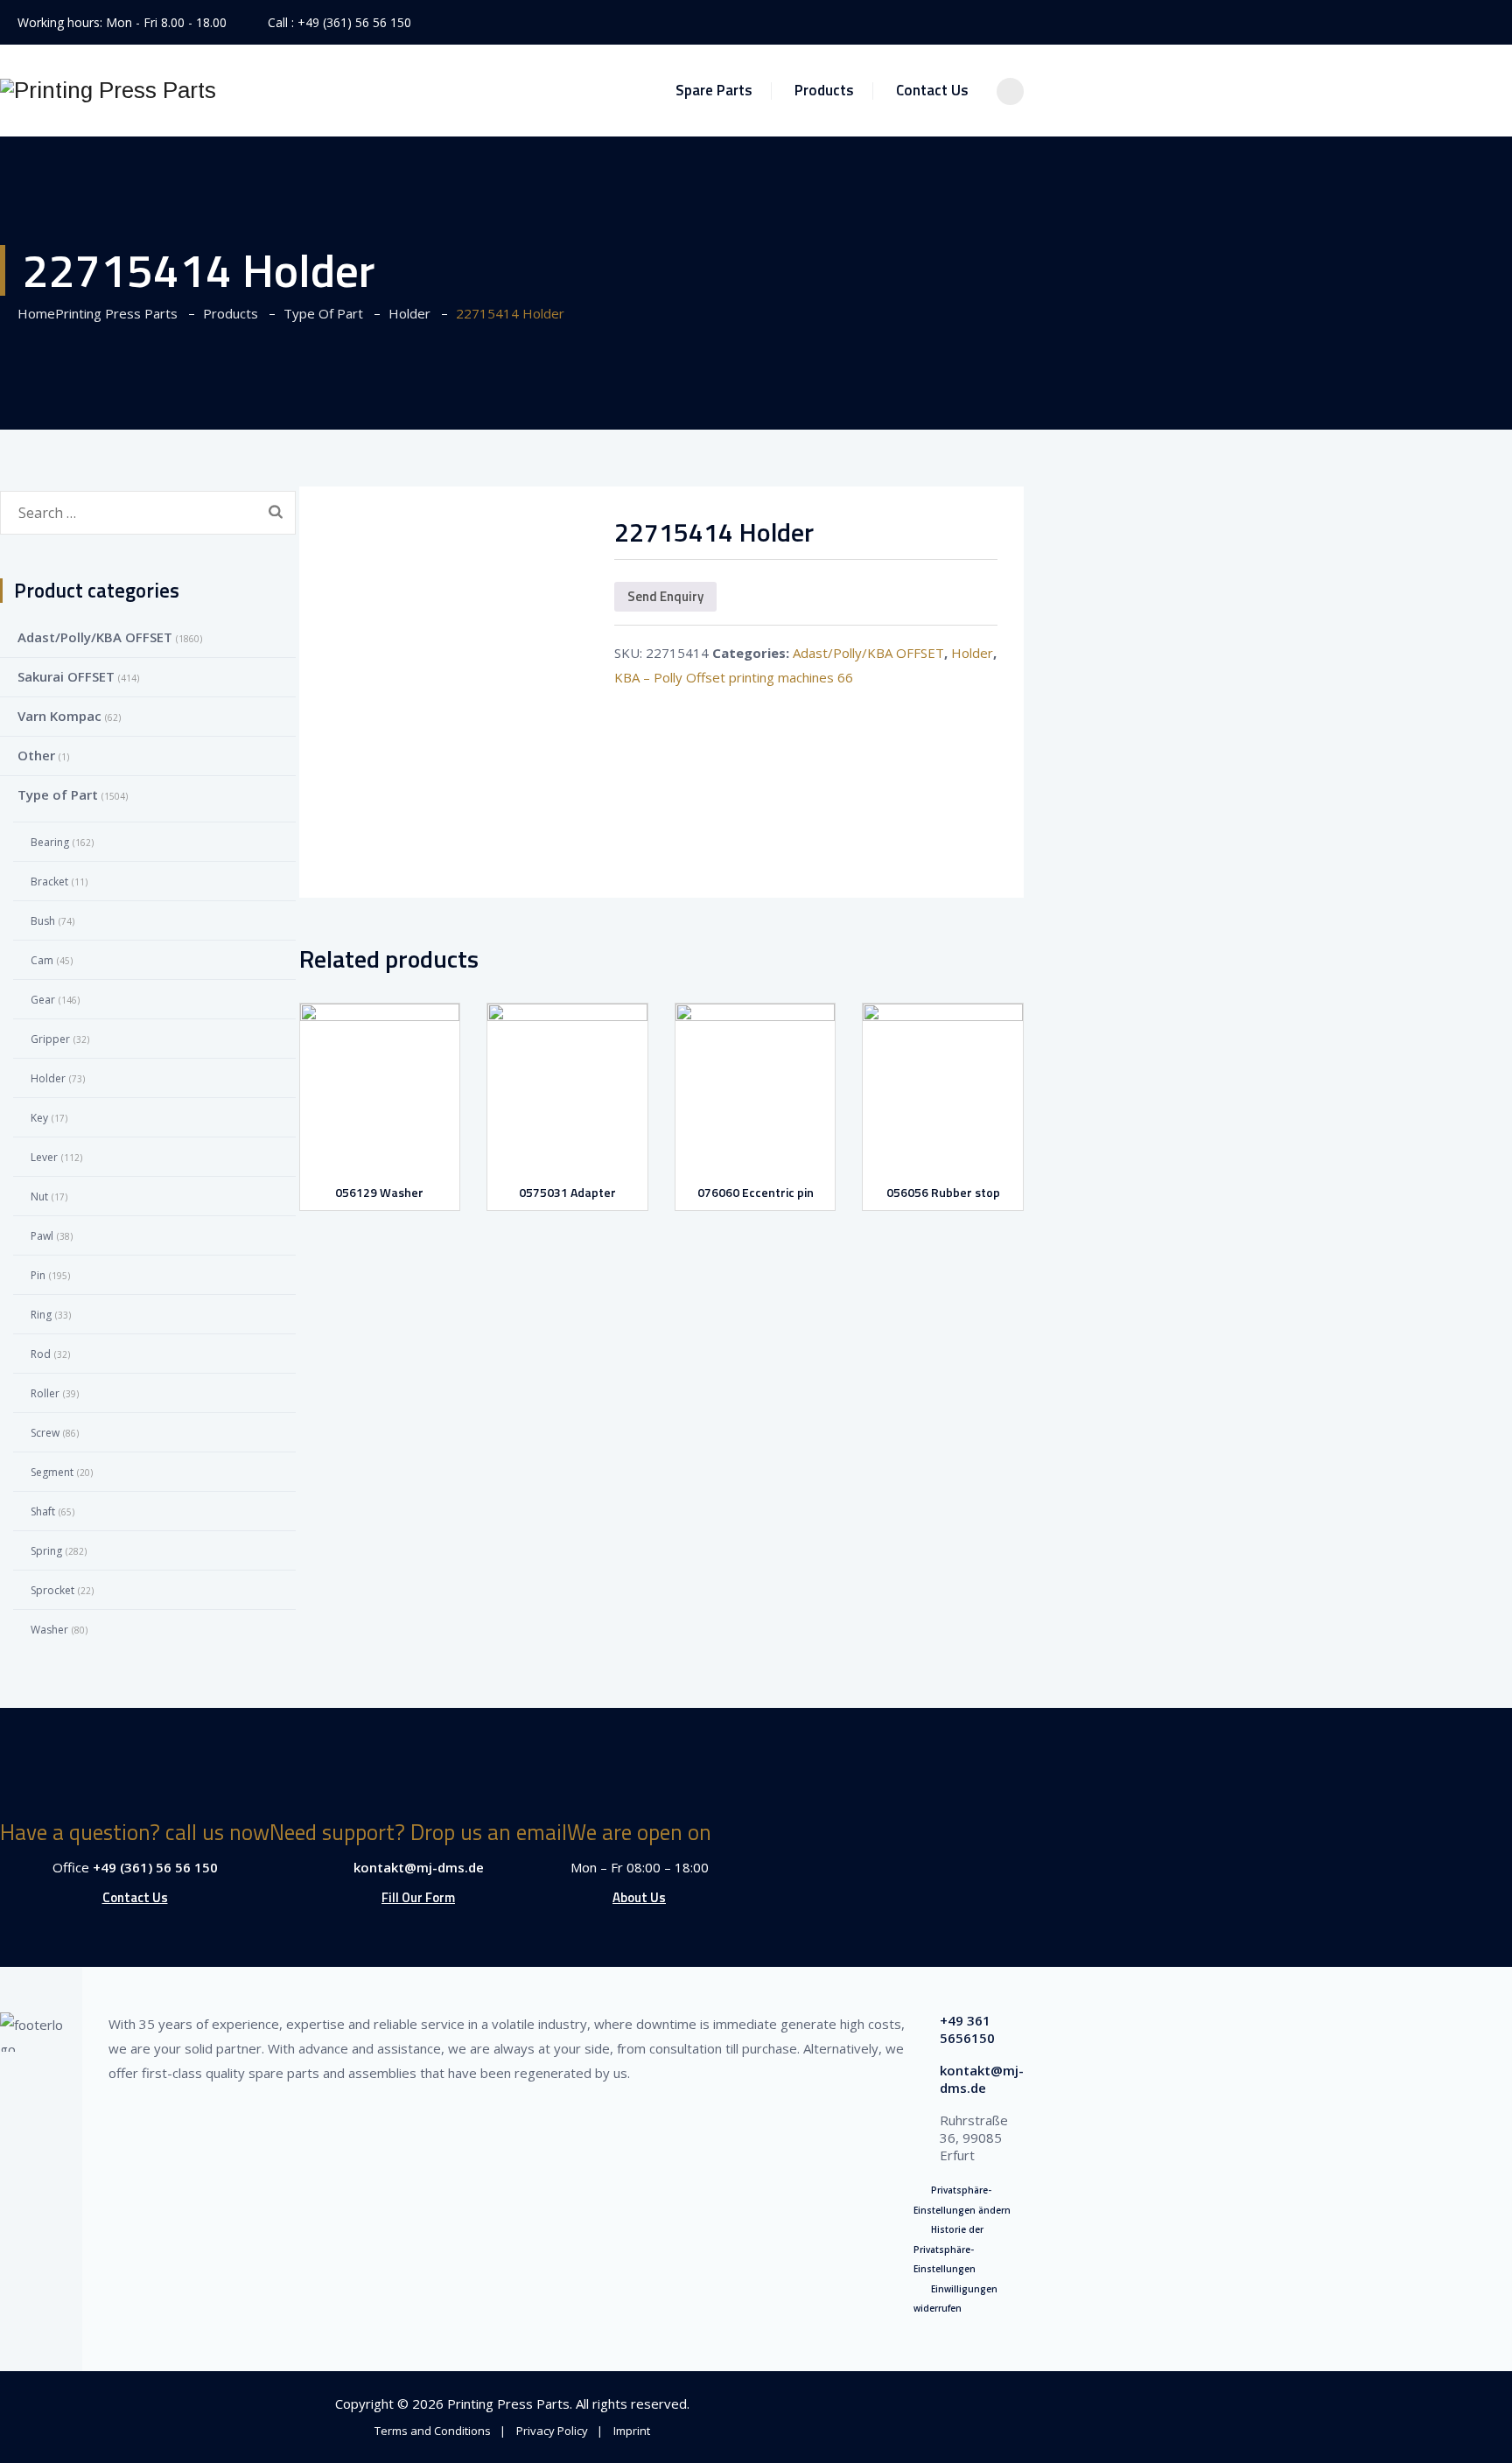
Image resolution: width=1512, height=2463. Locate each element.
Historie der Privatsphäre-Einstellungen (948, 2249)
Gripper (50, 1039)
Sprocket (52, 1590)
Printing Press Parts (508, 2404)
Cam (42, 960)
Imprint (632, 2431)
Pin (38, 1275)
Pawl (42, 1236)
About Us (639, 1897)
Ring (41, 1315)
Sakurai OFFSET (66, 676)
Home (94, 313)
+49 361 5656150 (967, 2029)
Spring (46, 1551)
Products (824, 90)
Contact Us (932, 90)
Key (39, 1118)
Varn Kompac (59, 716)
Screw (45, 1433)
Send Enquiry (665, 596)
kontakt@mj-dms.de (419, 1867)
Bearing (50, 842)
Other (36, 755)
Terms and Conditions (433, 2431)
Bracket (49, 882)
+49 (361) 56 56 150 (354, 22)
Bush (43, 921)
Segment (52, 1472)
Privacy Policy (552, 2431)
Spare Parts (714, 90)
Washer (49, 1630)
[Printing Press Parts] (108, 91)
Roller (45, 1393)
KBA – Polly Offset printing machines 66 (734, 677)
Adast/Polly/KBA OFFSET (868, 653)
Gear (43, 1000)
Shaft (43, 1511)
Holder (972, 653)
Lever (44, 1157)
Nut (39, 1197)
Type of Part (58, 794)
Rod (41, 1354)
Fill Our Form (418, 1897)
